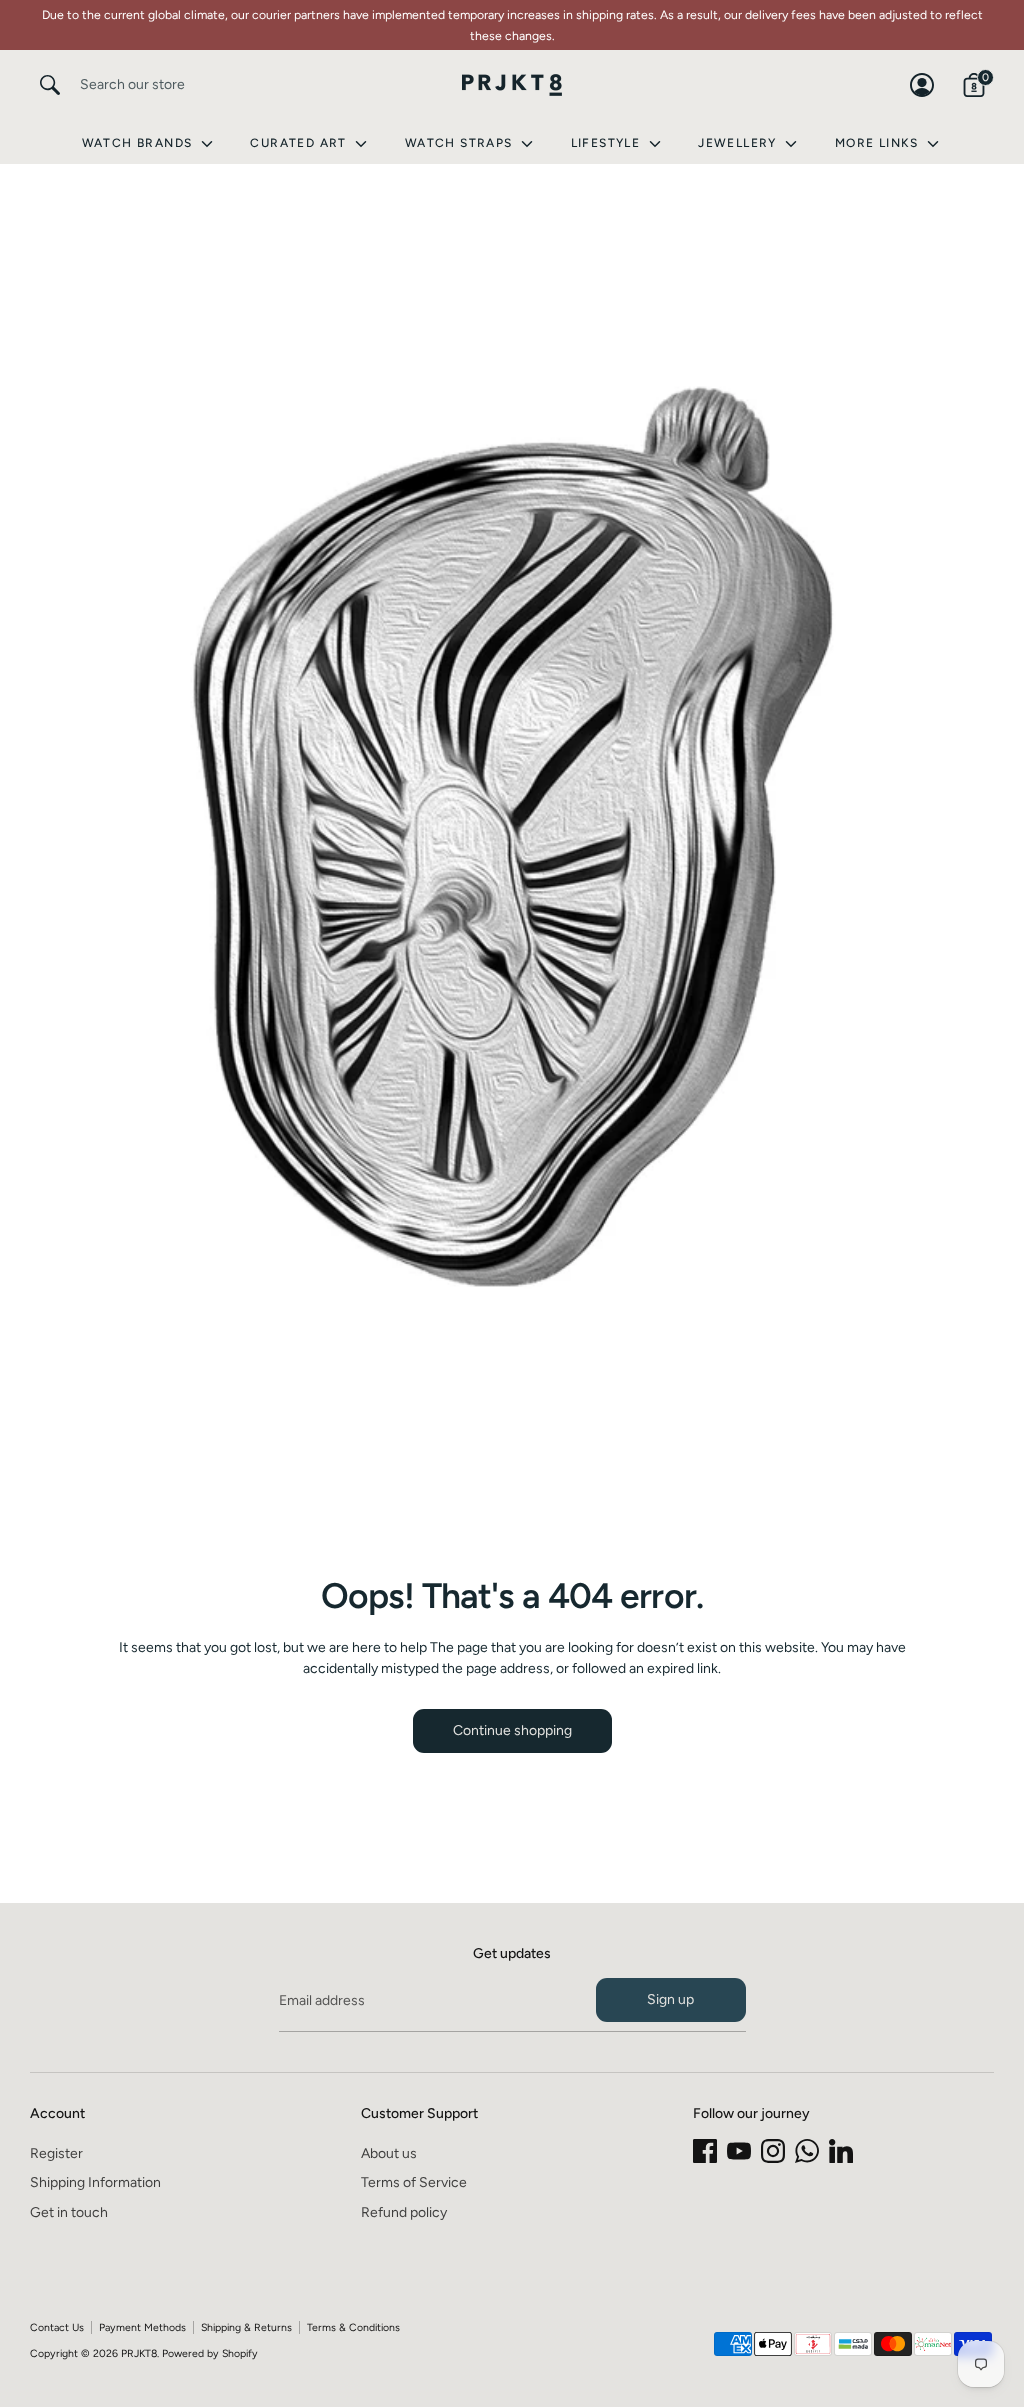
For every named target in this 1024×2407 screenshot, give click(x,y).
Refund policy (404, 2212)
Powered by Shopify (210, 2353)
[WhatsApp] (807, 2151)
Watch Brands (139, 143)
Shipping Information (95, 2182)
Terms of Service (414, 2182)
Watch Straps (461, 143)
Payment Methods (142, 2327)
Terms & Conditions (353, 2327)
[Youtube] (739, 2151)
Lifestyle (608, 143)
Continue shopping (512, 1730)
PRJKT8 (139, 2353)
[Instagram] (773, 2151)
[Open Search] (50, 85)
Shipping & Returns (246, 2327)
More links (879, 143)
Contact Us (57, 2327)
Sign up (670, 1999)
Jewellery (739, 143)
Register (56, 2153)
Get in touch (69, 2212)
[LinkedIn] (841, 2151)
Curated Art (300, 143)
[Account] (922, 85)
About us (389, 2153)
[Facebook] (705, 2151)
